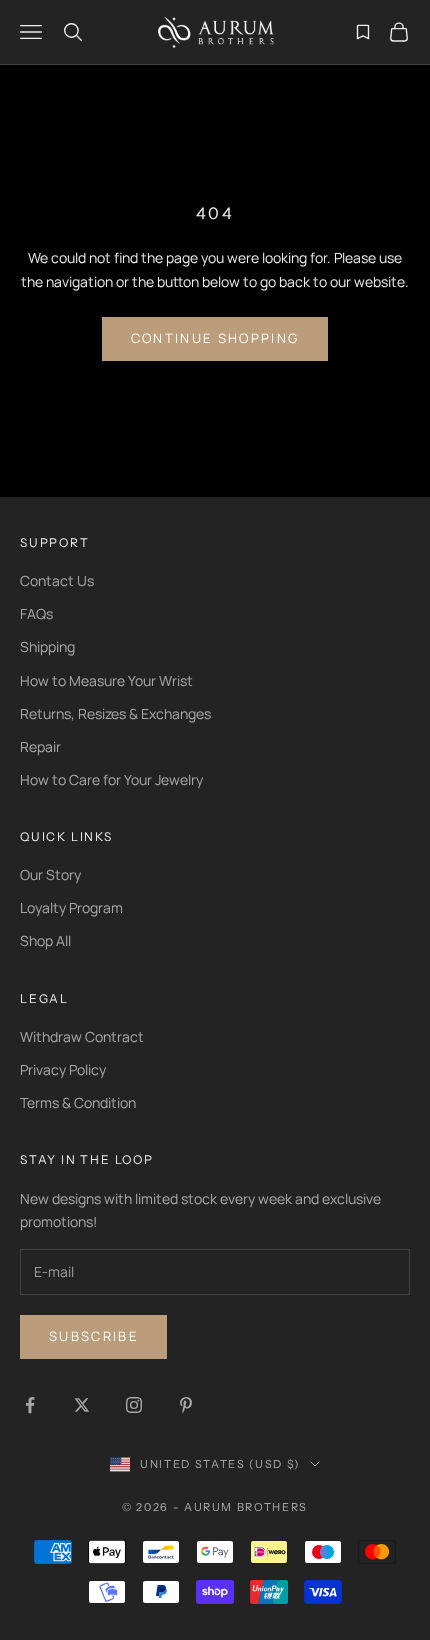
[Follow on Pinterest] (186, 1405)
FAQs (36, 613)
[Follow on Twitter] (82, 1405)
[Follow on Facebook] (30, 1405)
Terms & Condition (78, 1102)
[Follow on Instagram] (134, 1405)
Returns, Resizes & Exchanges (115, 713)
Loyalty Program (71, 907)
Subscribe (93, 1336)
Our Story (50, 874)
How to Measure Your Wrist (106, 680)
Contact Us (57, 580)
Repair (40, 746)
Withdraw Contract (82, 1036)
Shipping (47, 646)
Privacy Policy (63, 1069)
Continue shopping (215, 338)
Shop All (45, 940)
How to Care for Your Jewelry (111, 779)
